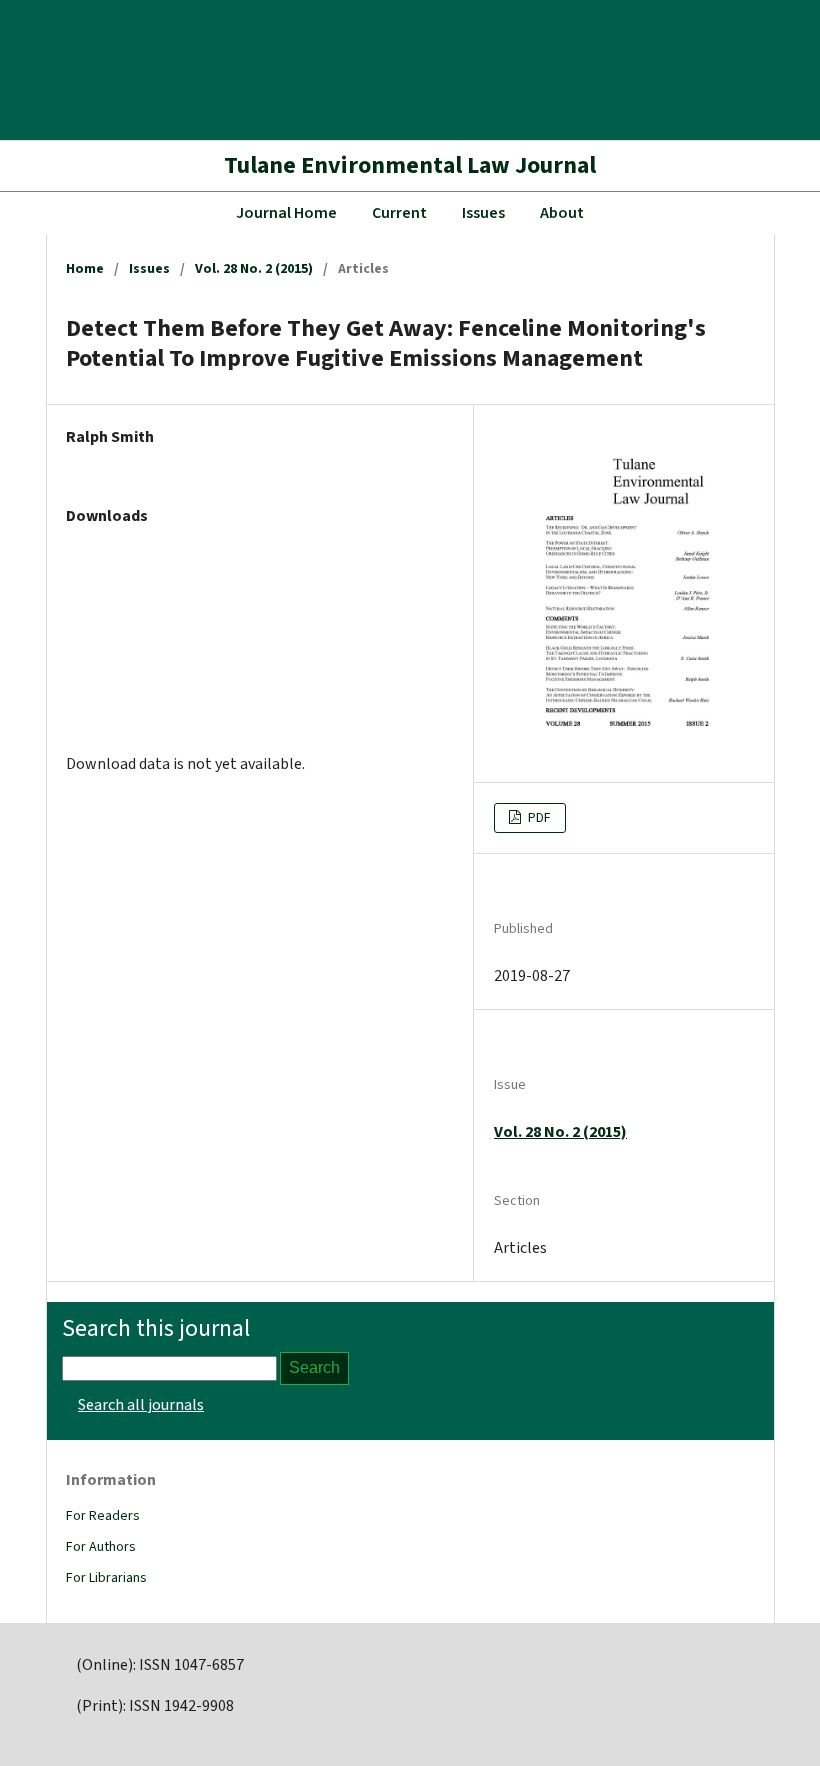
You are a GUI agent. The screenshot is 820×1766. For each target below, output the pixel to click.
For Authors (101, 1547)
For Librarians (106, 1578)
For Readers (103, 1516)
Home (85, 269)
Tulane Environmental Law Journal (410, 165)
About (562, 213)
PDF (538, 818)
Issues (483, 213)
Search (314, 1367)
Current (399, 213)
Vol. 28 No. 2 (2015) (254, 269)
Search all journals (141, 1405)
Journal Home (286, 213)
